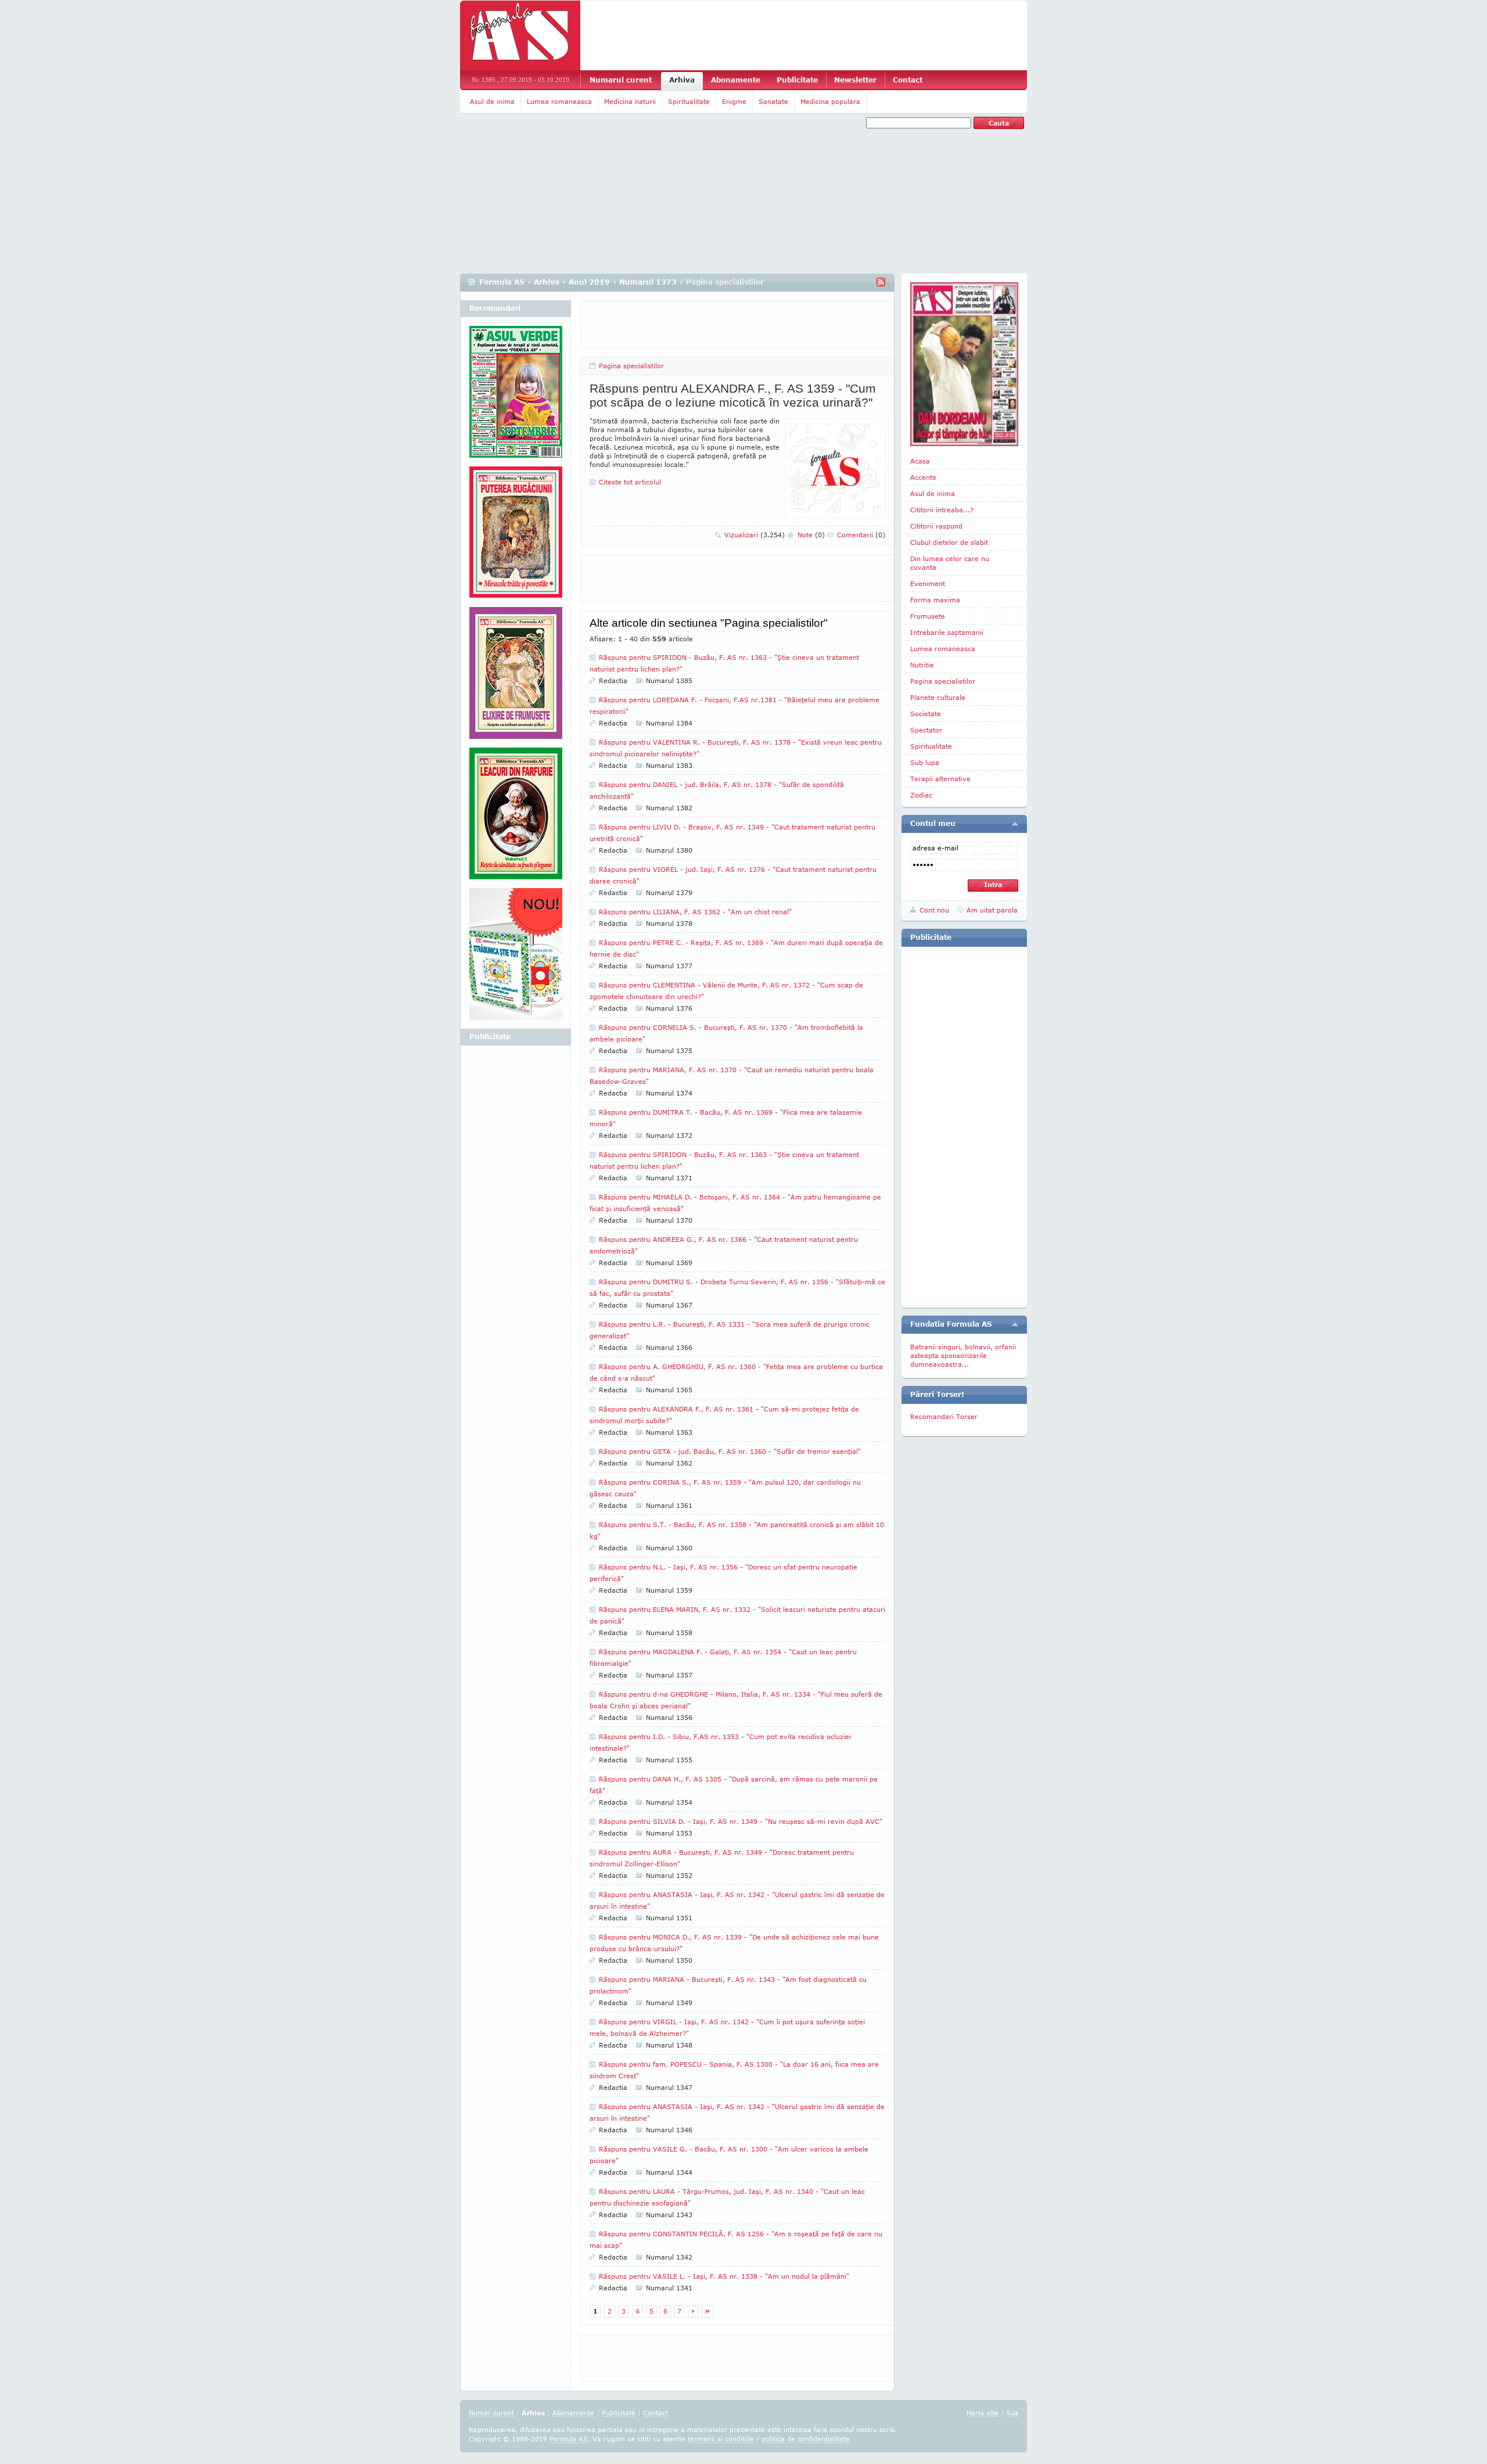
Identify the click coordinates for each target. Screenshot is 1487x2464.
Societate (926, 714)
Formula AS (502, 282)
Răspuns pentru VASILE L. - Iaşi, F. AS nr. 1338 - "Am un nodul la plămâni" (724, 2276)
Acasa (920, 461)
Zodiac (921, 795)
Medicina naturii (630, 101)
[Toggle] (1015, 824)
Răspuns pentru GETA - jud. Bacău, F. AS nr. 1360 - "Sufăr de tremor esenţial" (730, 1451)
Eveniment (928, 583)
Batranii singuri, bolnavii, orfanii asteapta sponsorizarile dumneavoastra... (963, 1355)
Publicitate (797, 80)
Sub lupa (925, 762)
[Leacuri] (516, 537)
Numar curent (491, 2413)
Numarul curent (621, 80)
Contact (908, 80)
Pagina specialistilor (631, 366)
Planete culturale (938, 697)
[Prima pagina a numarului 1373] (964, 364)
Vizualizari (755, 535)
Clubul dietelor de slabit (949, 542)
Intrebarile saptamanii (947, 632)
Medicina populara (830, 101)
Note (811, 535)
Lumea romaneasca (559, 101)
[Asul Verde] (516, 396)
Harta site (983, 2413)
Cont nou (934, 910)
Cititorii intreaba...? (942, 510)
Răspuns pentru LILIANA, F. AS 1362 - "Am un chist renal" (695, 912)
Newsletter (855, 80)
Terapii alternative (940, 779)
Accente (923, 477)
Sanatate (773, 101)
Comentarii (861, 535)
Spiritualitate (689, 101)
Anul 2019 (589, 282)
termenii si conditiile (721, 2439)
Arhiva (682, 80)
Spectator (926, 730)
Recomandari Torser (944, 1416)
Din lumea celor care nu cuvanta (950, 563)
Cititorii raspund (936, 526)
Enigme (734, 101)
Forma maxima (935, 600)
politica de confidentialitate (806, 2439)
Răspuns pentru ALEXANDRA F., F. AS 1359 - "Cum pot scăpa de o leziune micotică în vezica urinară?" (733, 395)
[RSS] (881, 282)
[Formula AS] (520, 35)
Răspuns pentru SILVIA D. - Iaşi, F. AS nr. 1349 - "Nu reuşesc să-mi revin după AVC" (741, 1821)
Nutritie (922, 665)
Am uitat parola (992, 910)
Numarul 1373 (648, 282)
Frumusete (928, 616)
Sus (1012, 2413)
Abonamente (736, 80)
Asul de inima (492, 101)
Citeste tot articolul (630, 482)
